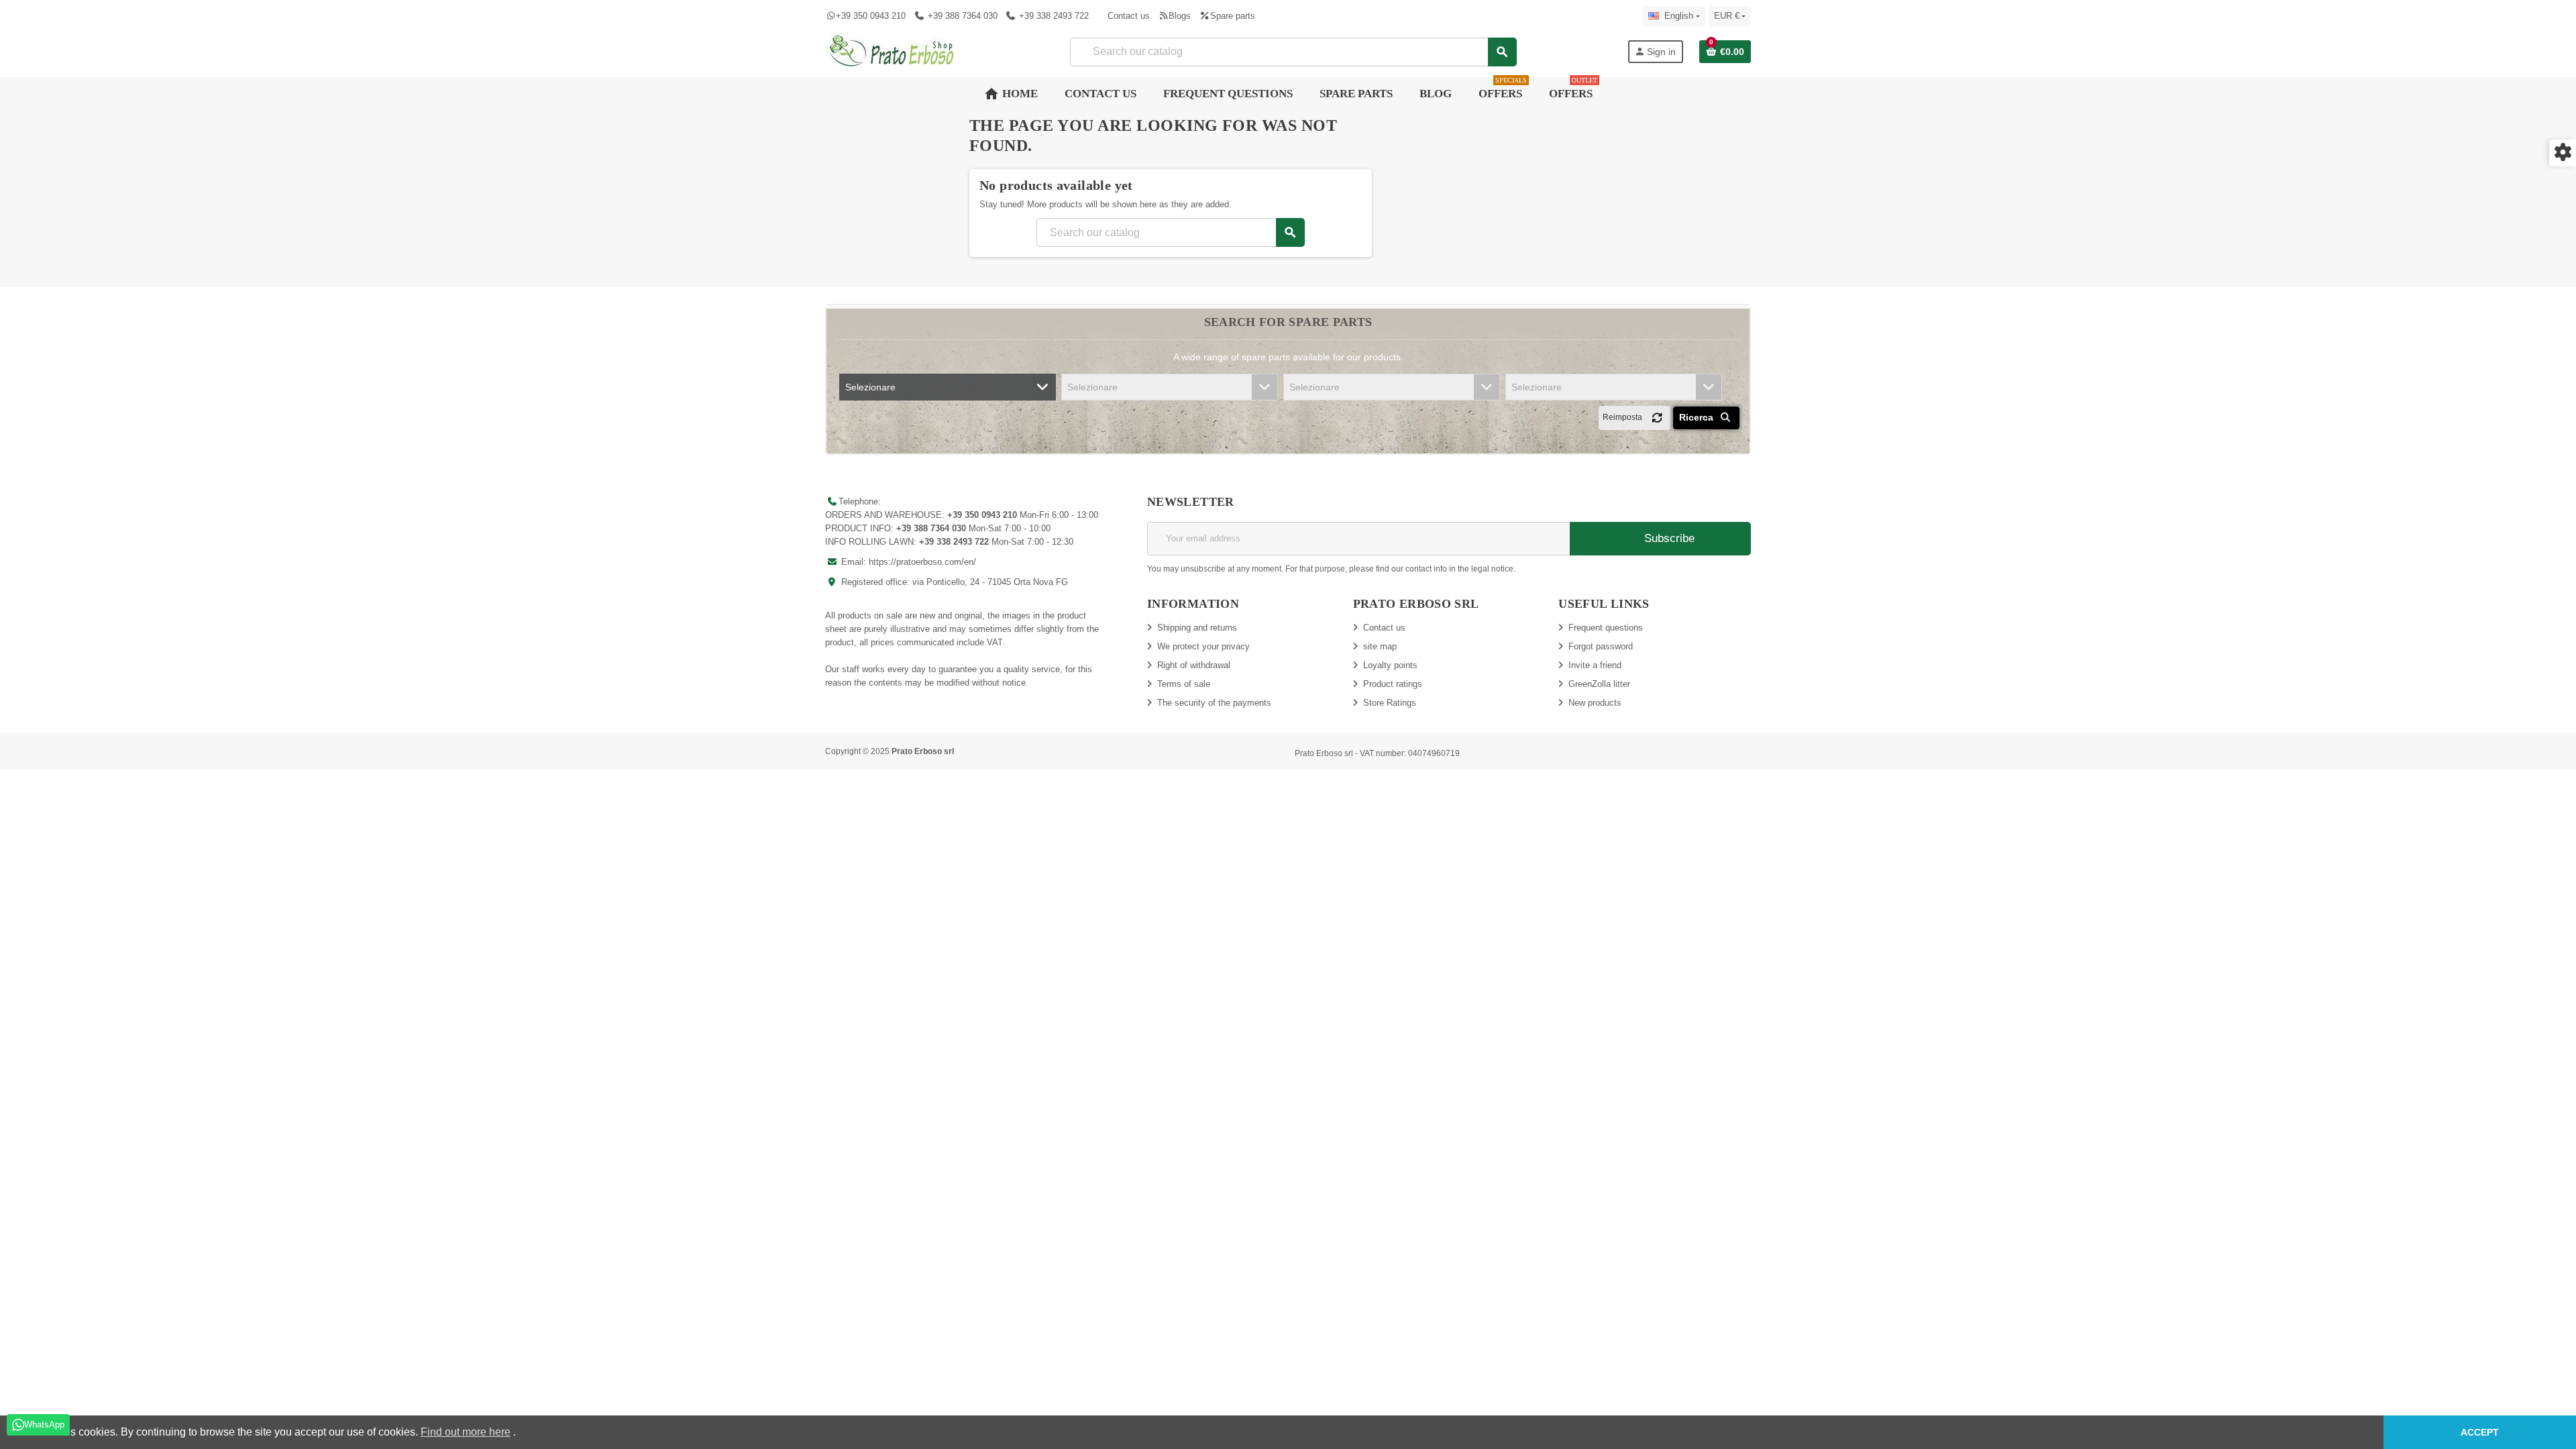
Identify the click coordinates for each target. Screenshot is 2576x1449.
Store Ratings (1390, 703)
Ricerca (1698, 417)
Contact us (1129, 16)
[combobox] (1293, 52)
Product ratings (1393, 684)
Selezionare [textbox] (870, 387)
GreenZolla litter (1599, 684)
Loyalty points (1390, 665)
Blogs (1180, 16)
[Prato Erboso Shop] (892, 51)
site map (1380, 646)
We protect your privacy (1203, 646)
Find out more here (466, 1432)
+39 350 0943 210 (871, 16)
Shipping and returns (1197, 628)
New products (1595, 703)
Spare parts (1232, 16)
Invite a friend (1595, 665)
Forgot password (1601, 646)
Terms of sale (1184, 684)
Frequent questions (1606, 628)
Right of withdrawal (1194, 665)
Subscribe (1668, 538)
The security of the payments (1214, 703)
